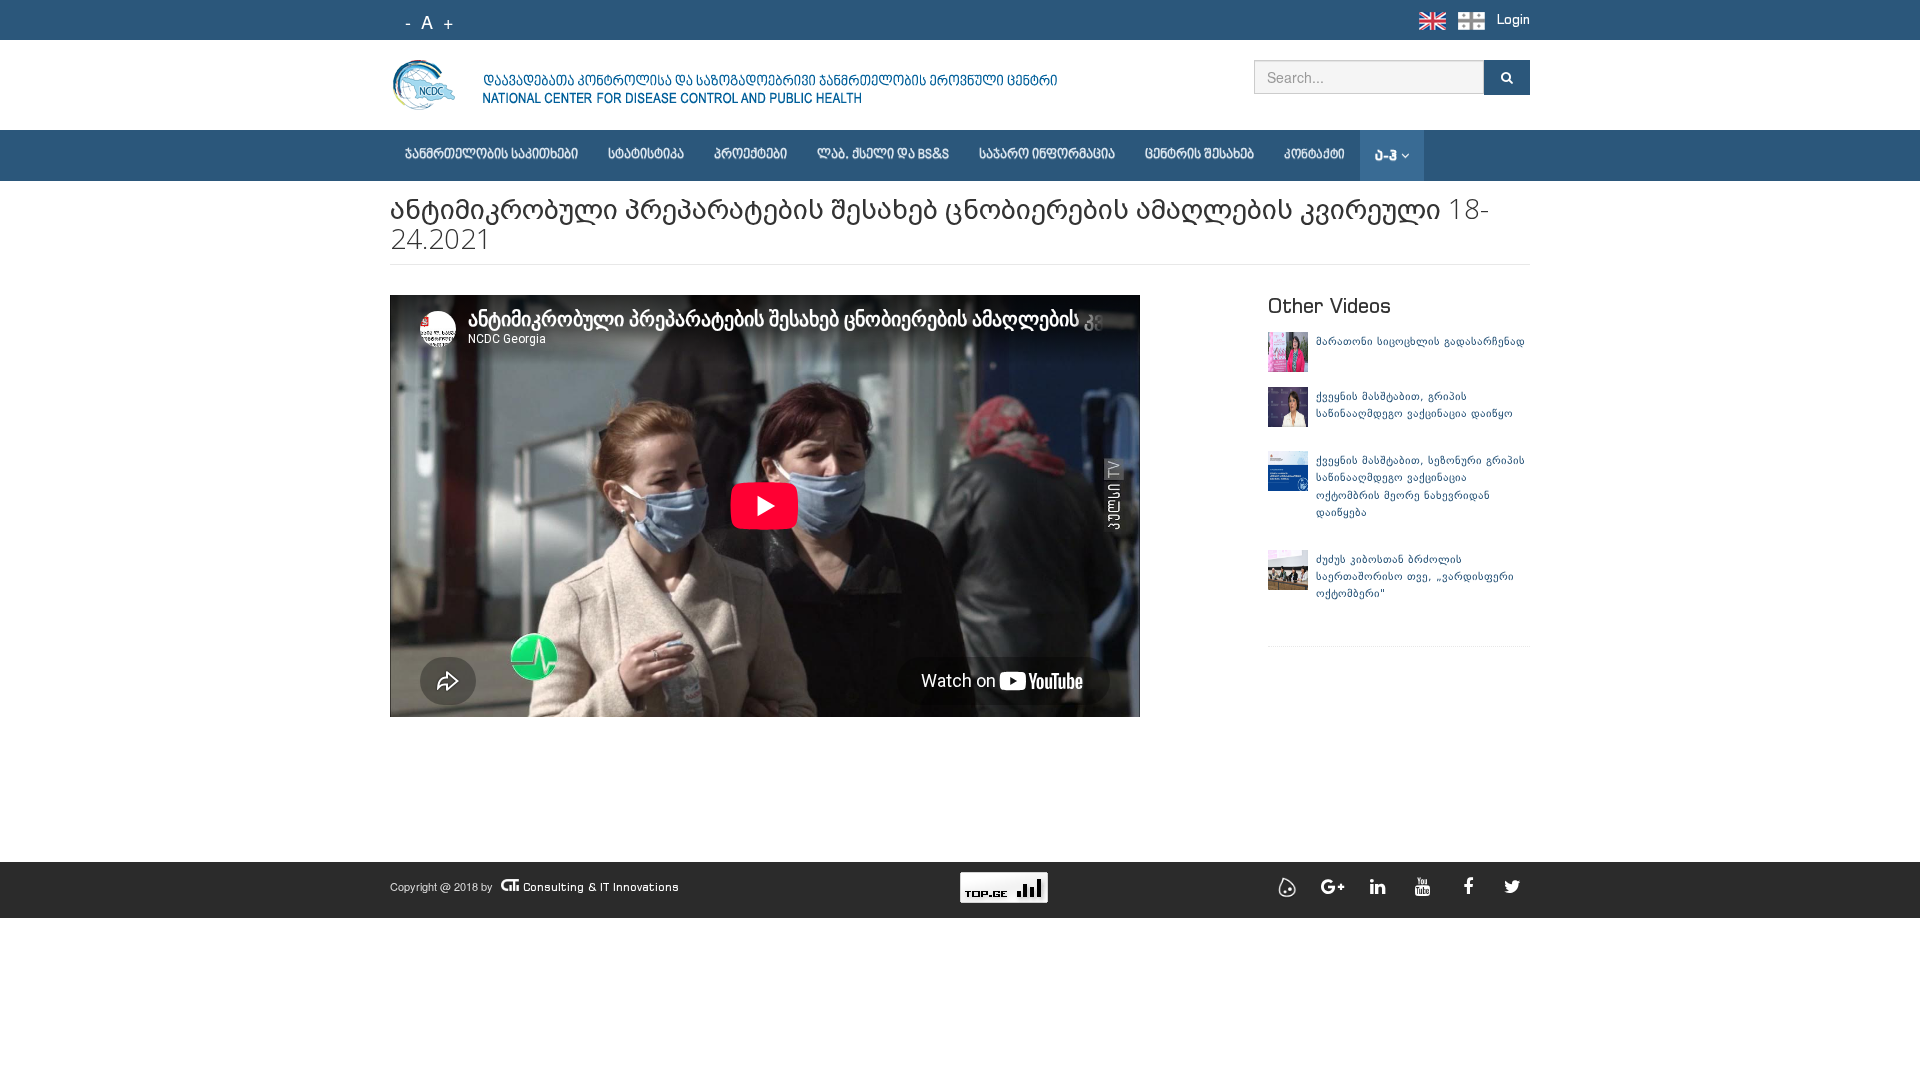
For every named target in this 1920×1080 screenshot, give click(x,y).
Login (1513, 19)
